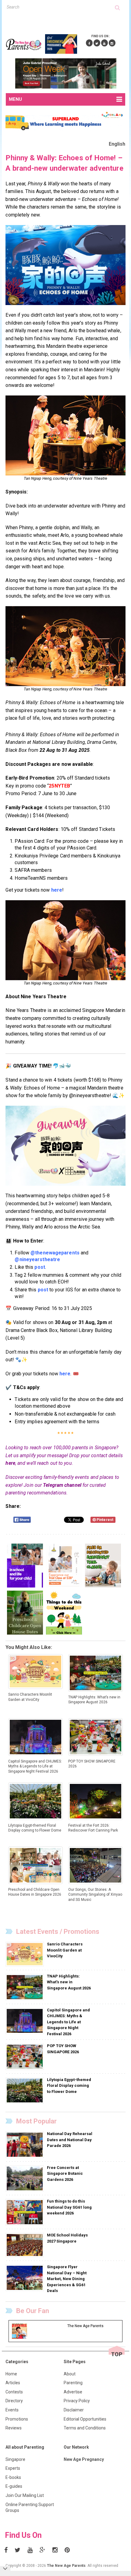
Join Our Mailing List (25, 2495)
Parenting (73, 2383)
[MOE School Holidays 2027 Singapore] (25, 2245)
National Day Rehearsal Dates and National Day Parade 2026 (70, 2140)
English (117, 144)
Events (12, 2410)
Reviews (14, 2428)
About (70, 2374)
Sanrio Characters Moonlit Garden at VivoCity (65, 1950)
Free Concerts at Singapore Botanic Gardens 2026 (65, 2174)
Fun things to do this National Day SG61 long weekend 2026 (69, 2207)
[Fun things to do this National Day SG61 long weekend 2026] (25, 2212)
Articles (13, 2383)
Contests (14, 2392)
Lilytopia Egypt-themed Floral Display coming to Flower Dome (69, 2086)
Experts (13, 2468)
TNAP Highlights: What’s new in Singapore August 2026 (69, 1982)
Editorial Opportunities (85, 2419)
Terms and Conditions (85, 2428)
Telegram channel (62, 1485)
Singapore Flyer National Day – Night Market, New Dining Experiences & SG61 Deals (67, 2279)
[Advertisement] (68, 21)
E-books (13, 2477)
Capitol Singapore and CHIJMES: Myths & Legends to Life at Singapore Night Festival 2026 (68, 2022)
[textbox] (61, 7)
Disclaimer (74, 2410)
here (10, 1463)
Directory (14, 2401)
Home (11, 2374)
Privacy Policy (77, 2401)
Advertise (73, 2392)
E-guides (14, 2486)
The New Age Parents (66, 2566)
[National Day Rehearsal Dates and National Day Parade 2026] (25, 2145)
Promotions (17, 2419)
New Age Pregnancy (84, 2459)
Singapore (15, 2459)
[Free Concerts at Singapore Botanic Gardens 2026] (25, 2178)
